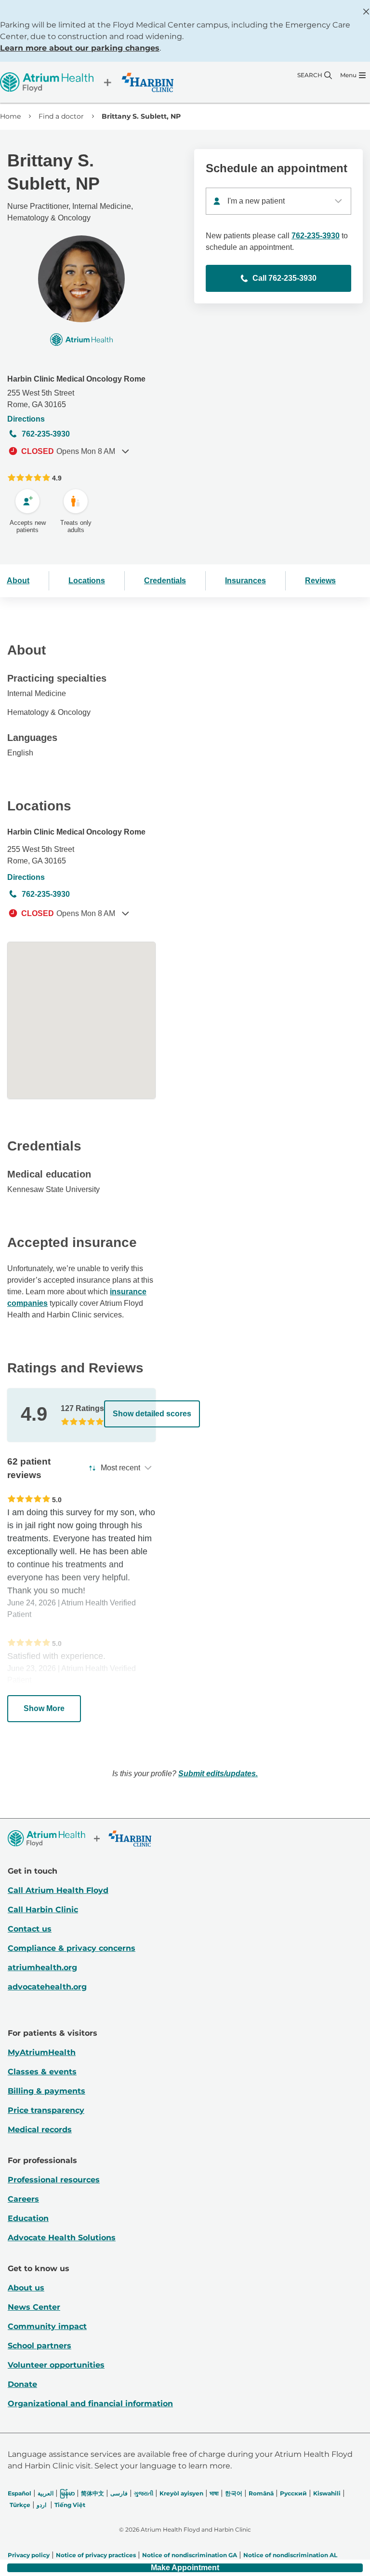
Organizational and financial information (90, 2404)
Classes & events (42, 2072)
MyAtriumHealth (42, 2052)
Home (10, 116)
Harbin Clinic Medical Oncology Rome (76, 379)
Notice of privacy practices (96, 2555)
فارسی (119, 2493)
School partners (40, 2346)
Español (20, 2493)
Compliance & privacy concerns (72, 1948)
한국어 (234, 2493)
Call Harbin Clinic (43, 1910)
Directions (26, 419)
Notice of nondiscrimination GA (190, 2555)
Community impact (47, 2326)
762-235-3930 (46, 434)
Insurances (245, 581)
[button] (185, 2568)
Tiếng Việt (70, 2505)
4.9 (57, 478)
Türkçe (20, 2505)
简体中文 (92, 2493)
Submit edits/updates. (218, 1774)
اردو (41, 2505)
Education (28, 2218)
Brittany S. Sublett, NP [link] (141, 116)
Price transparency (46, 2110)
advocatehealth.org (47, 1987)
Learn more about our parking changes (80, 48)
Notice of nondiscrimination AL (290, 2555)
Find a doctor (61, 116)
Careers (23, 2199)
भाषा (214, 2493)
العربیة (46, 2493)
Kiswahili (327, 2493)
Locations (87, 581)
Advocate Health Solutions (62, 2238)
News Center (34, 2307)
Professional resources (54, 2180)
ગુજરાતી (144, 2493)
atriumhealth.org (42, 1967)
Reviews (320, 581)
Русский (293, 2493)
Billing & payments (46, 2091)
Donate (22, 2384)
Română (261, 2493)
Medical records (40, 2130)
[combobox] (278, 201)
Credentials (165, 581)
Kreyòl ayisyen (181, 2493)
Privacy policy (29, 2555)
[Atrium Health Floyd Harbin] (87, 82)
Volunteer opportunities (56, 2365)
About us (26, 2288)
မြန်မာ (67, 2493)
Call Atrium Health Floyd (58, 1890)
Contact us (30, 1929)
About (18, 581)
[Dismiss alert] (366, 12)
